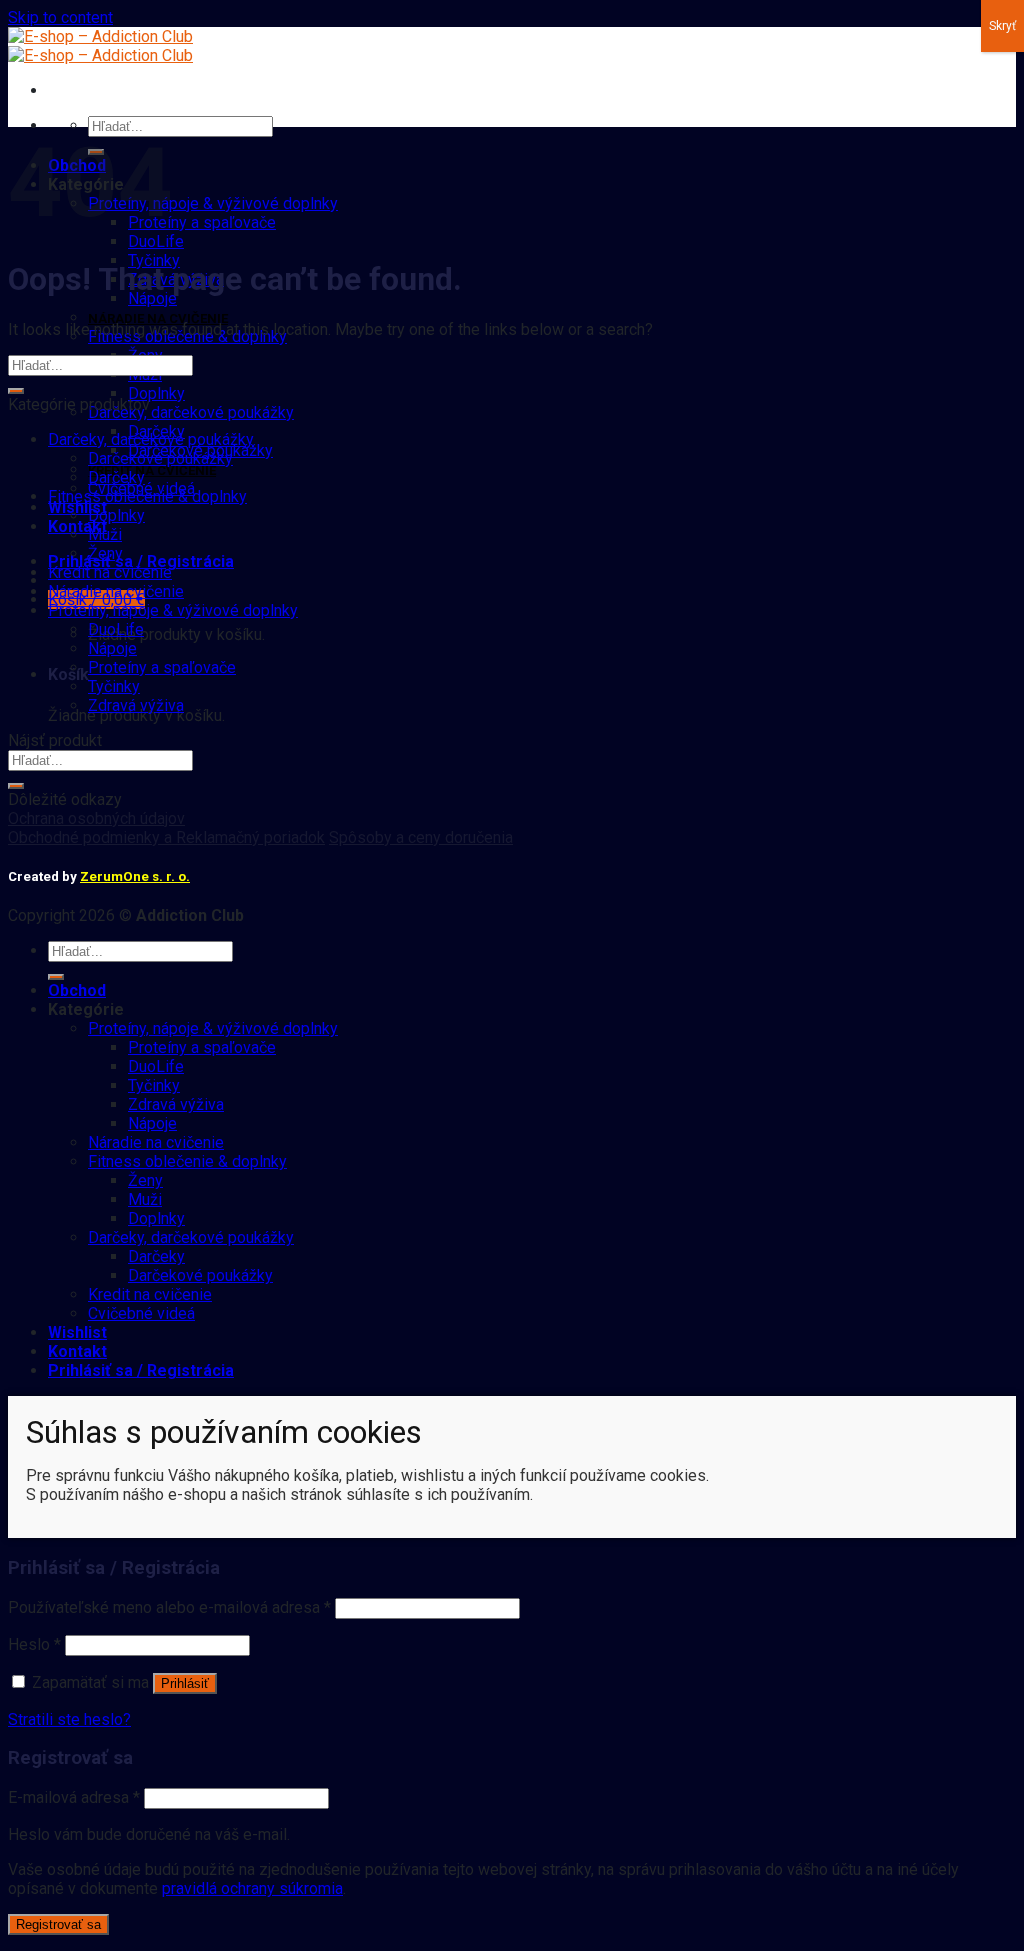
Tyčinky (114, 686)
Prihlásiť (185, 1683)
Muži (105, 534)
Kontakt (77, 526)
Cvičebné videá (141, 1313)
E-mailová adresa (74, 1797)
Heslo (34, 1644)
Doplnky (156, 393)
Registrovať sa (58, 1924)
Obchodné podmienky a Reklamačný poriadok (166, 837)
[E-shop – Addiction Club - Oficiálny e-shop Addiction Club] (100, 46)
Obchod (77, 990)
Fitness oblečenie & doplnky (147, 496)
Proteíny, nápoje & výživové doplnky (213, 203)
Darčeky (116, 477)
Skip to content (60, 17)
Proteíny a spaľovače (202, 222)
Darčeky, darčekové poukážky (191, 412)
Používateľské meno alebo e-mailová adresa (169, 1607)
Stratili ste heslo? (69, 1719)
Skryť (1002, 26)
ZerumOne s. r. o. (135, 876)
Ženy (105, 553)
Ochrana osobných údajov (96, 818)
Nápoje (152, 298)
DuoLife (156, 241)
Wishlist (77, 507)
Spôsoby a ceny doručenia (421, 837)
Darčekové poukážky (160, 458)
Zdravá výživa (136, 705)
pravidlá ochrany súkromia (252, 1888)
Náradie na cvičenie (158, 318)
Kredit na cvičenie (152, 470)
